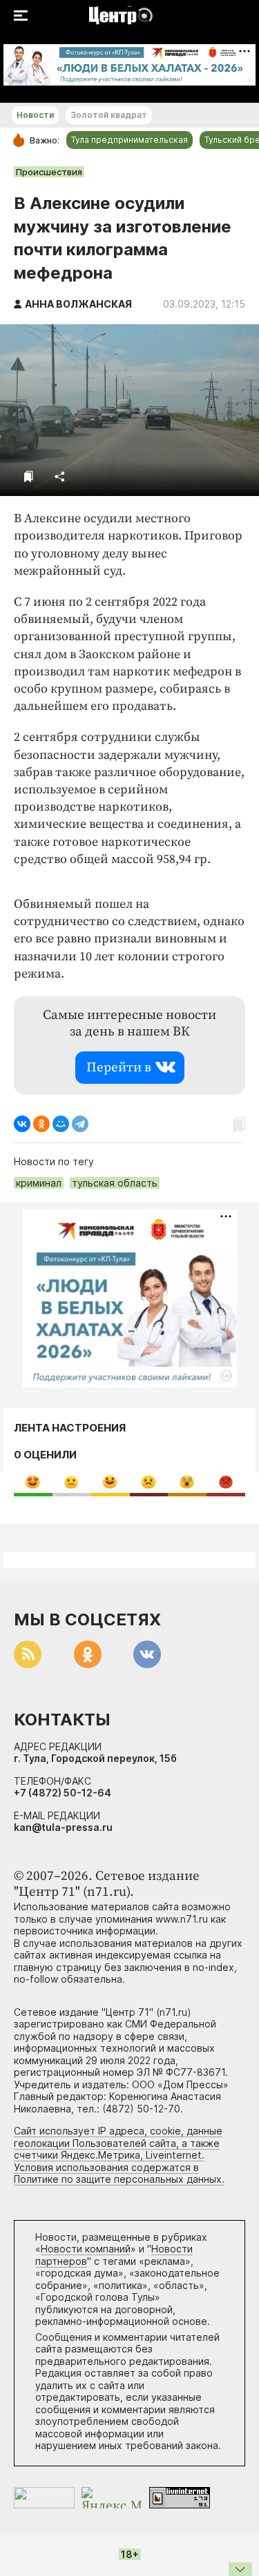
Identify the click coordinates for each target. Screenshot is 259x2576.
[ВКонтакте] (22, 1124)
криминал (39, 1183)
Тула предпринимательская (129, 140)
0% (33, 1482)
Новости (35, 115)
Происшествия (49, 172)
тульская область (115, 1183)
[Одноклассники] (41, 1124)
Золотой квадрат (109, 115)
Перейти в (119, 1068)
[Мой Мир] (61, 1124)
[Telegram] (80, 1124)
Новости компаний (86, 2249)
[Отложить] (29, 476)
